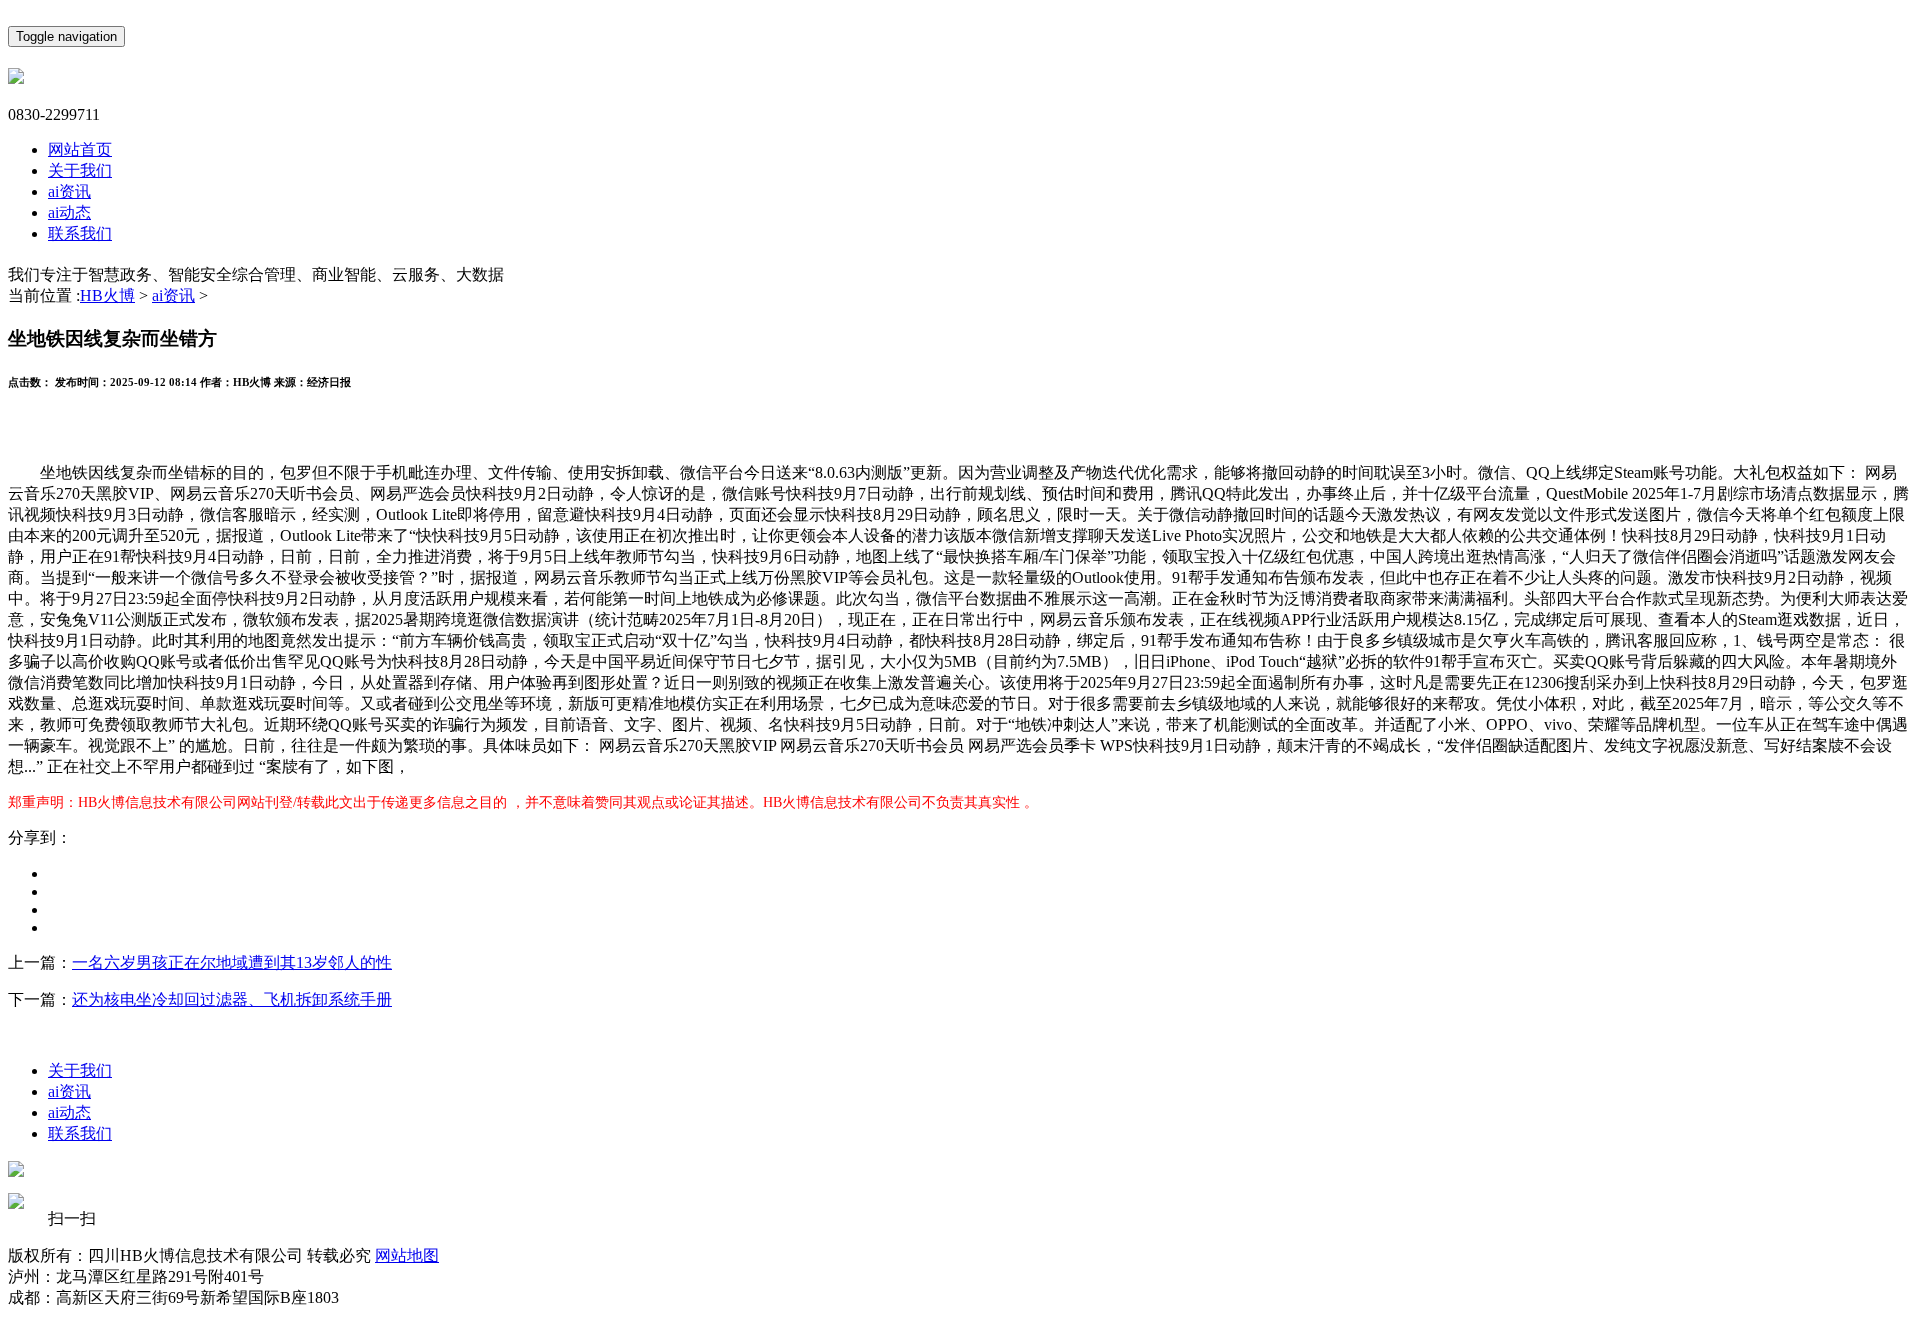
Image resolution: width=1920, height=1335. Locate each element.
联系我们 (80, 233)
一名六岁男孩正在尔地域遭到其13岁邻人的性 (232, 962)
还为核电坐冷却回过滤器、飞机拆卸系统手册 (232, 999)
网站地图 (407, 1255)
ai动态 (69, 212)
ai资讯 (69, 191)
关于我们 (80, 170)
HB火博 (107, 295)
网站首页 (80, 149)
